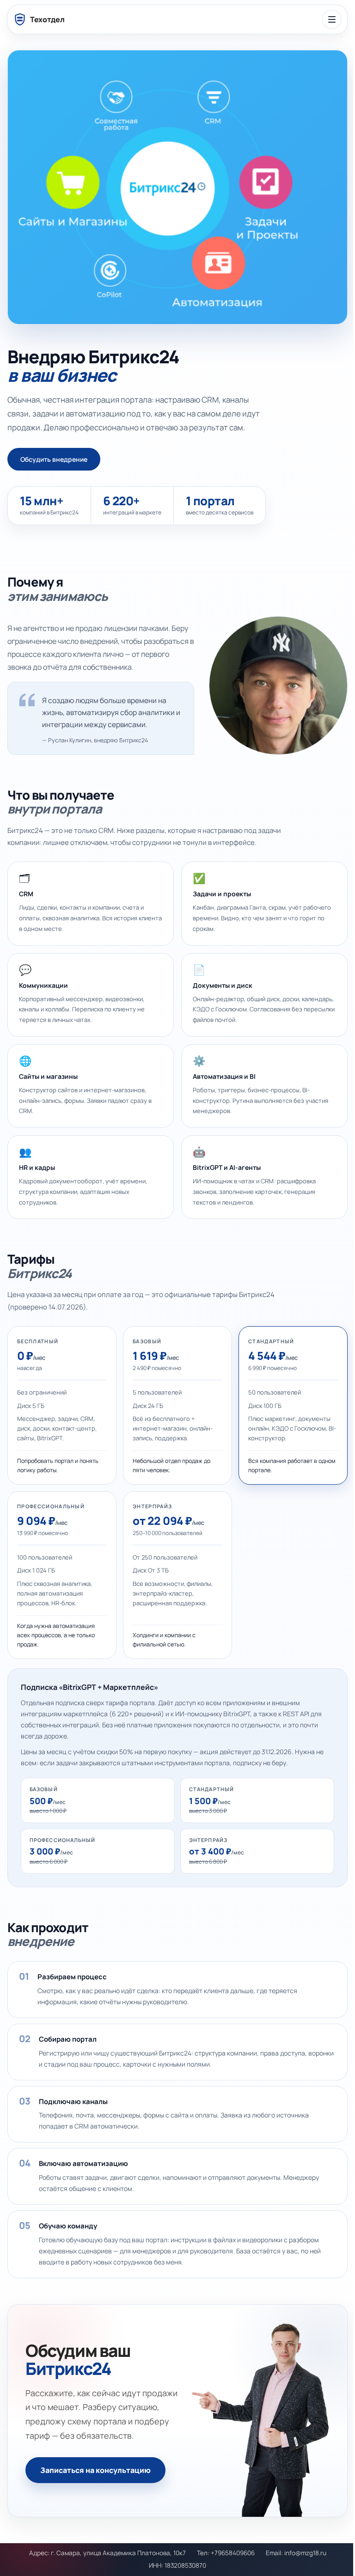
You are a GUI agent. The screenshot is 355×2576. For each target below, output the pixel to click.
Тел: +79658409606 (226, 2553)
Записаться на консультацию (95, 2470)
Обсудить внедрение (54, 459)
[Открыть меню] (332, 19)
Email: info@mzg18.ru (296, 2553)
